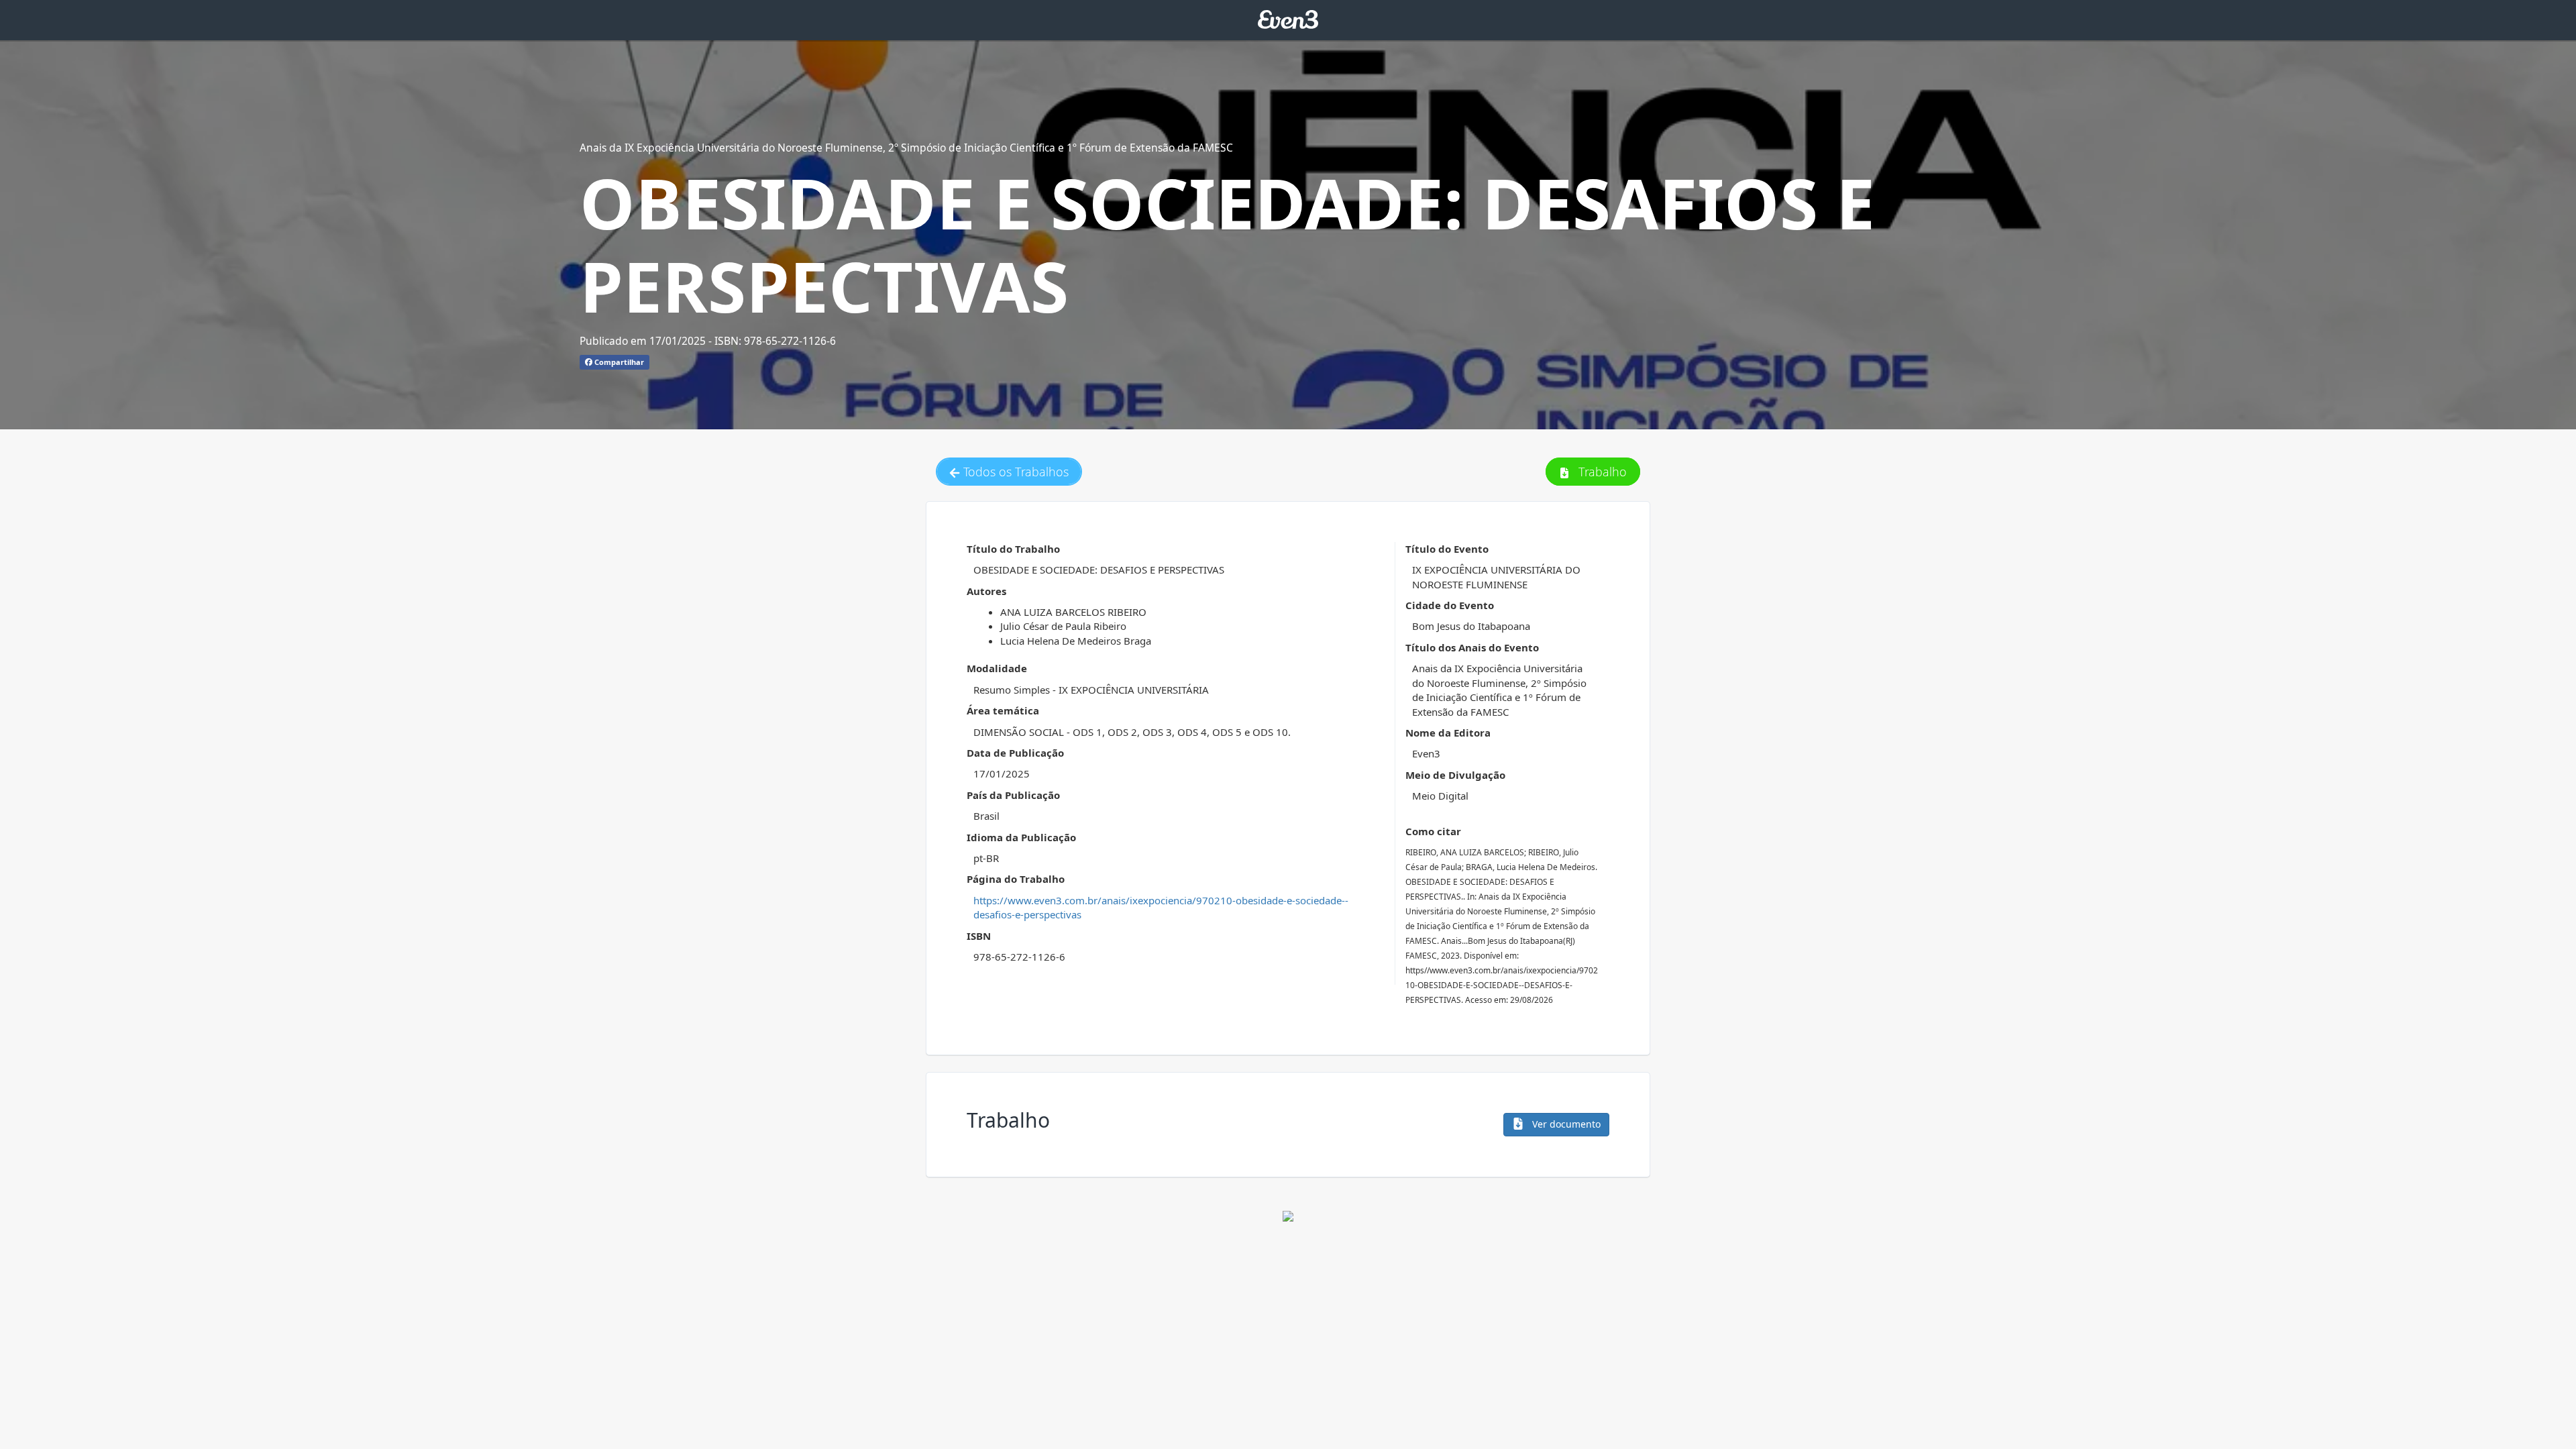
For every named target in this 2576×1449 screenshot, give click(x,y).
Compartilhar (618, 362)
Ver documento (1565, 1124)
